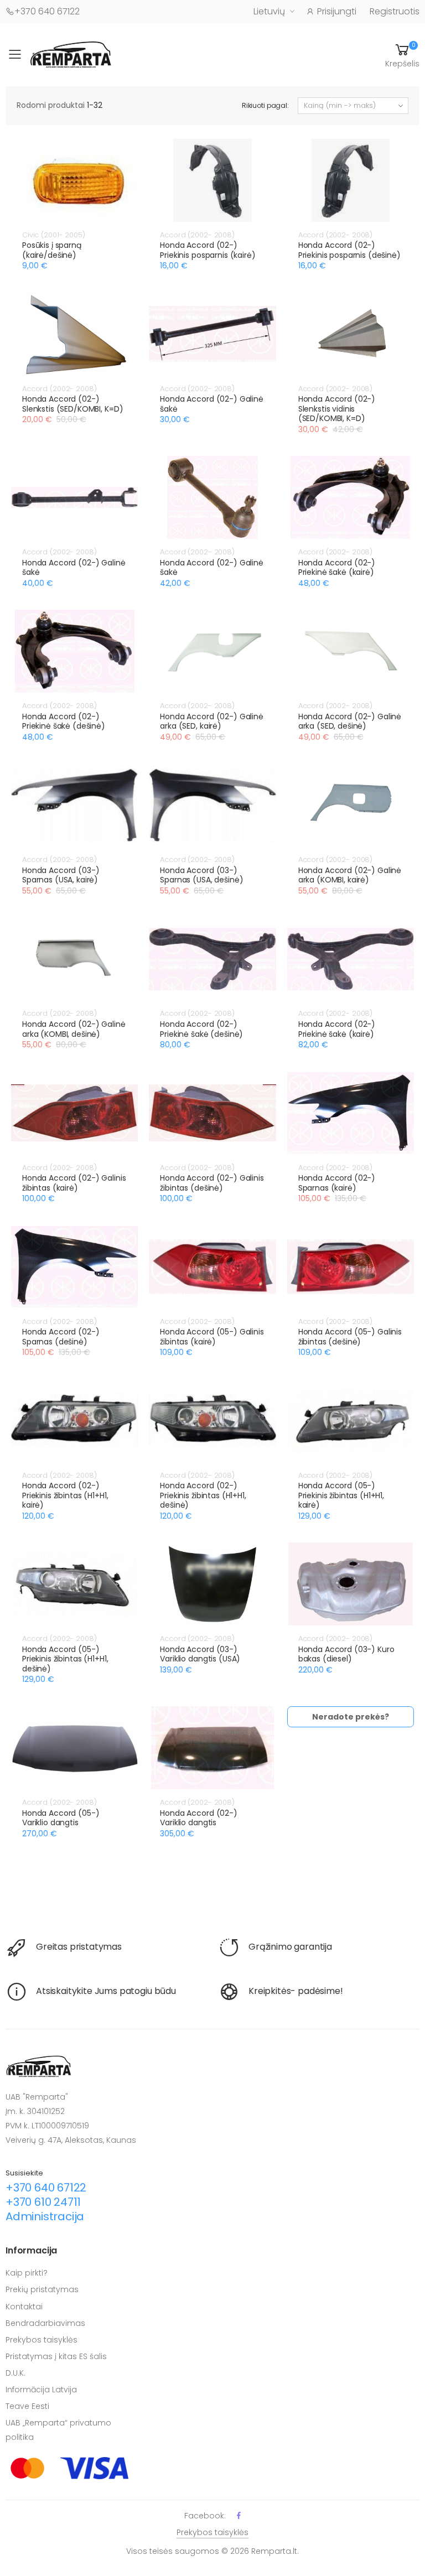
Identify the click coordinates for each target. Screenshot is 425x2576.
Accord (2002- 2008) (197, 235)
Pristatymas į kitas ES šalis (56, 2356)
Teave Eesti (27, 2406)
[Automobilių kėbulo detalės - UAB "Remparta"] (71, 54)
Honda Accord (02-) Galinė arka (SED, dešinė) (350, 721)
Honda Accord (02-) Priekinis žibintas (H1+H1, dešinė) (203, 1495)
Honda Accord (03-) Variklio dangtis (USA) (200, 1654)
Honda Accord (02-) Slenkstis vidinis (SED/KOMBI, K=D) (337, 409)
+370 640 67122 (47, 11)
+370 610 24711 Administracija (45, 2209)
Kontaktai (24, 2307)
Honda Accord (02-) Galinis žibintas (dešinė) (212, 1183)
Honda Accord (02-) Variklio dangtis (198, 1818)
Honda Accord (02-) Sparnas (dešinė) (61, 1337)
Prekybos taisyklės (42, 2340)
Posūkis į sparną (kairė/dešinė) (52, 250)
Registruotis (395, 11)
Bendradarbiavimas (45, 2323)
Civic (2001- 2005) (54, 235)
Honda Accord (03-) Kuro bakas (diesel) (346, 1654)
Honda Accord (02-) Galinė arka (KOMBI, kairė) (350, 875)
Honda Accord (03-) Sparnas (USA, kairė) (61, 875)
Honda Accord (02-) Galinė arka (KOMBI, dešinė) (74, 1029)
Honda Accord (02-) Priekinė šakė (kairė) (337, 568)
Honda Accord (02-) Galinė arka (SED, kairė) (212, 721)
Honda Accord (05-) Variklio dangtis (61, 1818)
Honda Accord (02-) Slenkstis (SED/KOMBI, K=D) (72, 404)
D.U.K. (15, 2373)
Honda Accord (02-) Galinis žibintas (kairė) (74, 1183)
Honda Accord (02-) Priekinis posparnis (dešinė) (349, 250)
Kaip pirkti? (27, 2273)
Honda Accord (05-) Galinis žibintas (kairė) (212, 1337)
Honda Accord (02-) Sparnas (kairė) (337, 1183)
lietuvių (269, 11)
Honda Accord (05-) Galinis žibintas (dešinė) (350, 1337)
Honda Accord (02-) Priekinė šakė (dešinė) (64, 721)
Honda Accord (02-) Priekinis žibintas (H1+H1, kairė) (65, 1495)
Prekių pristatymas (42, 2289)
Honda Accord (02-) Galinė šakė (212, 404)
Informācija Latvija (41, 2390)
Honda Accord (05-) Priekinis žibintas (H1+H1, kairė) (341, 1495)
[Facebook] (239, 2515)
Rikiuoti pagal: (265, 105)
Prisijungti (337, 11)
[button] (402, 55)
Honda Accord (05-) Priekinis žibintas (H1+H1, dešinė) (65, 1659)
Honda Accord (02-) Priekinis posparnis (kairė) (208, 250)
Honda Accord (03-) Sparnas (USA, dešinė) (201, 875)
